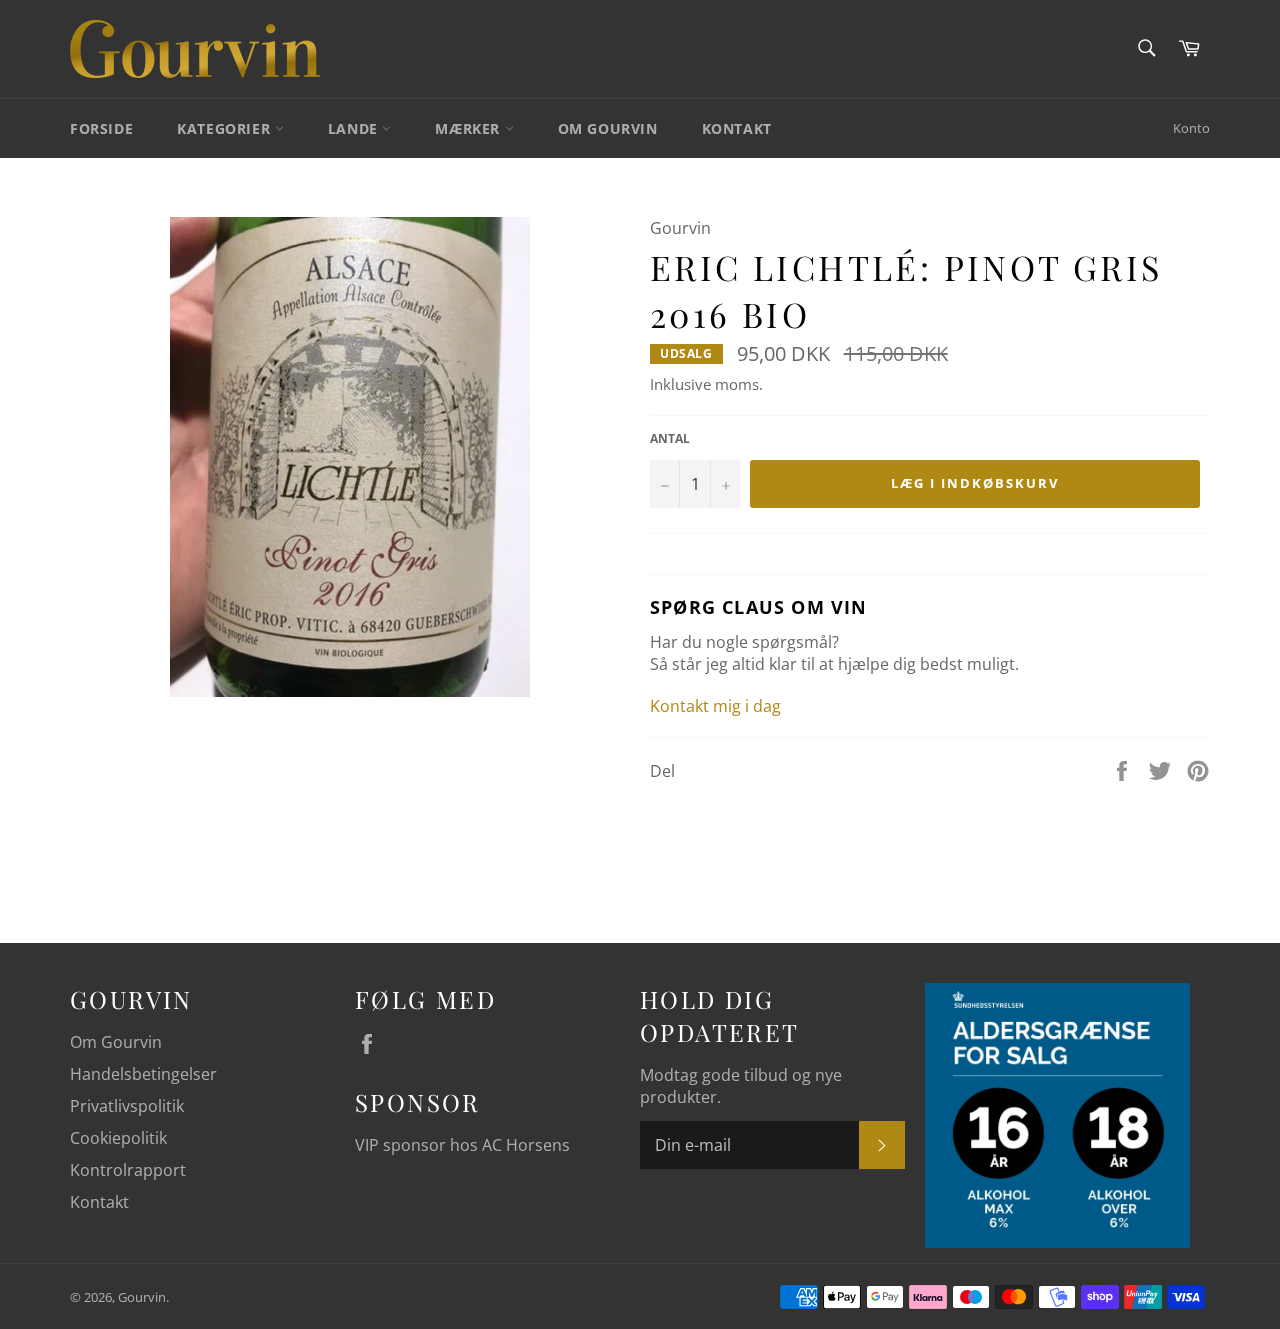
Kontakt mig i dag (715, 706)
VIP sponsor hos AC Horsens (462, 1145)
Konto (1191, 128)
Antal (670, 439)
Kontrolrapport (128, 1170)
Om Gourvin (608, 128)
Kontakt (737, 128)
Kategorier (226, 128)
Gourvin (142, 1297)
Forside (101, 128)
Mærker (469, 128)
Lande (355, 128)
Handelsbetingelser (143, 1074)
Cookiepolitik (118, 1138)
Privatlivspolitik (127, 1106)
